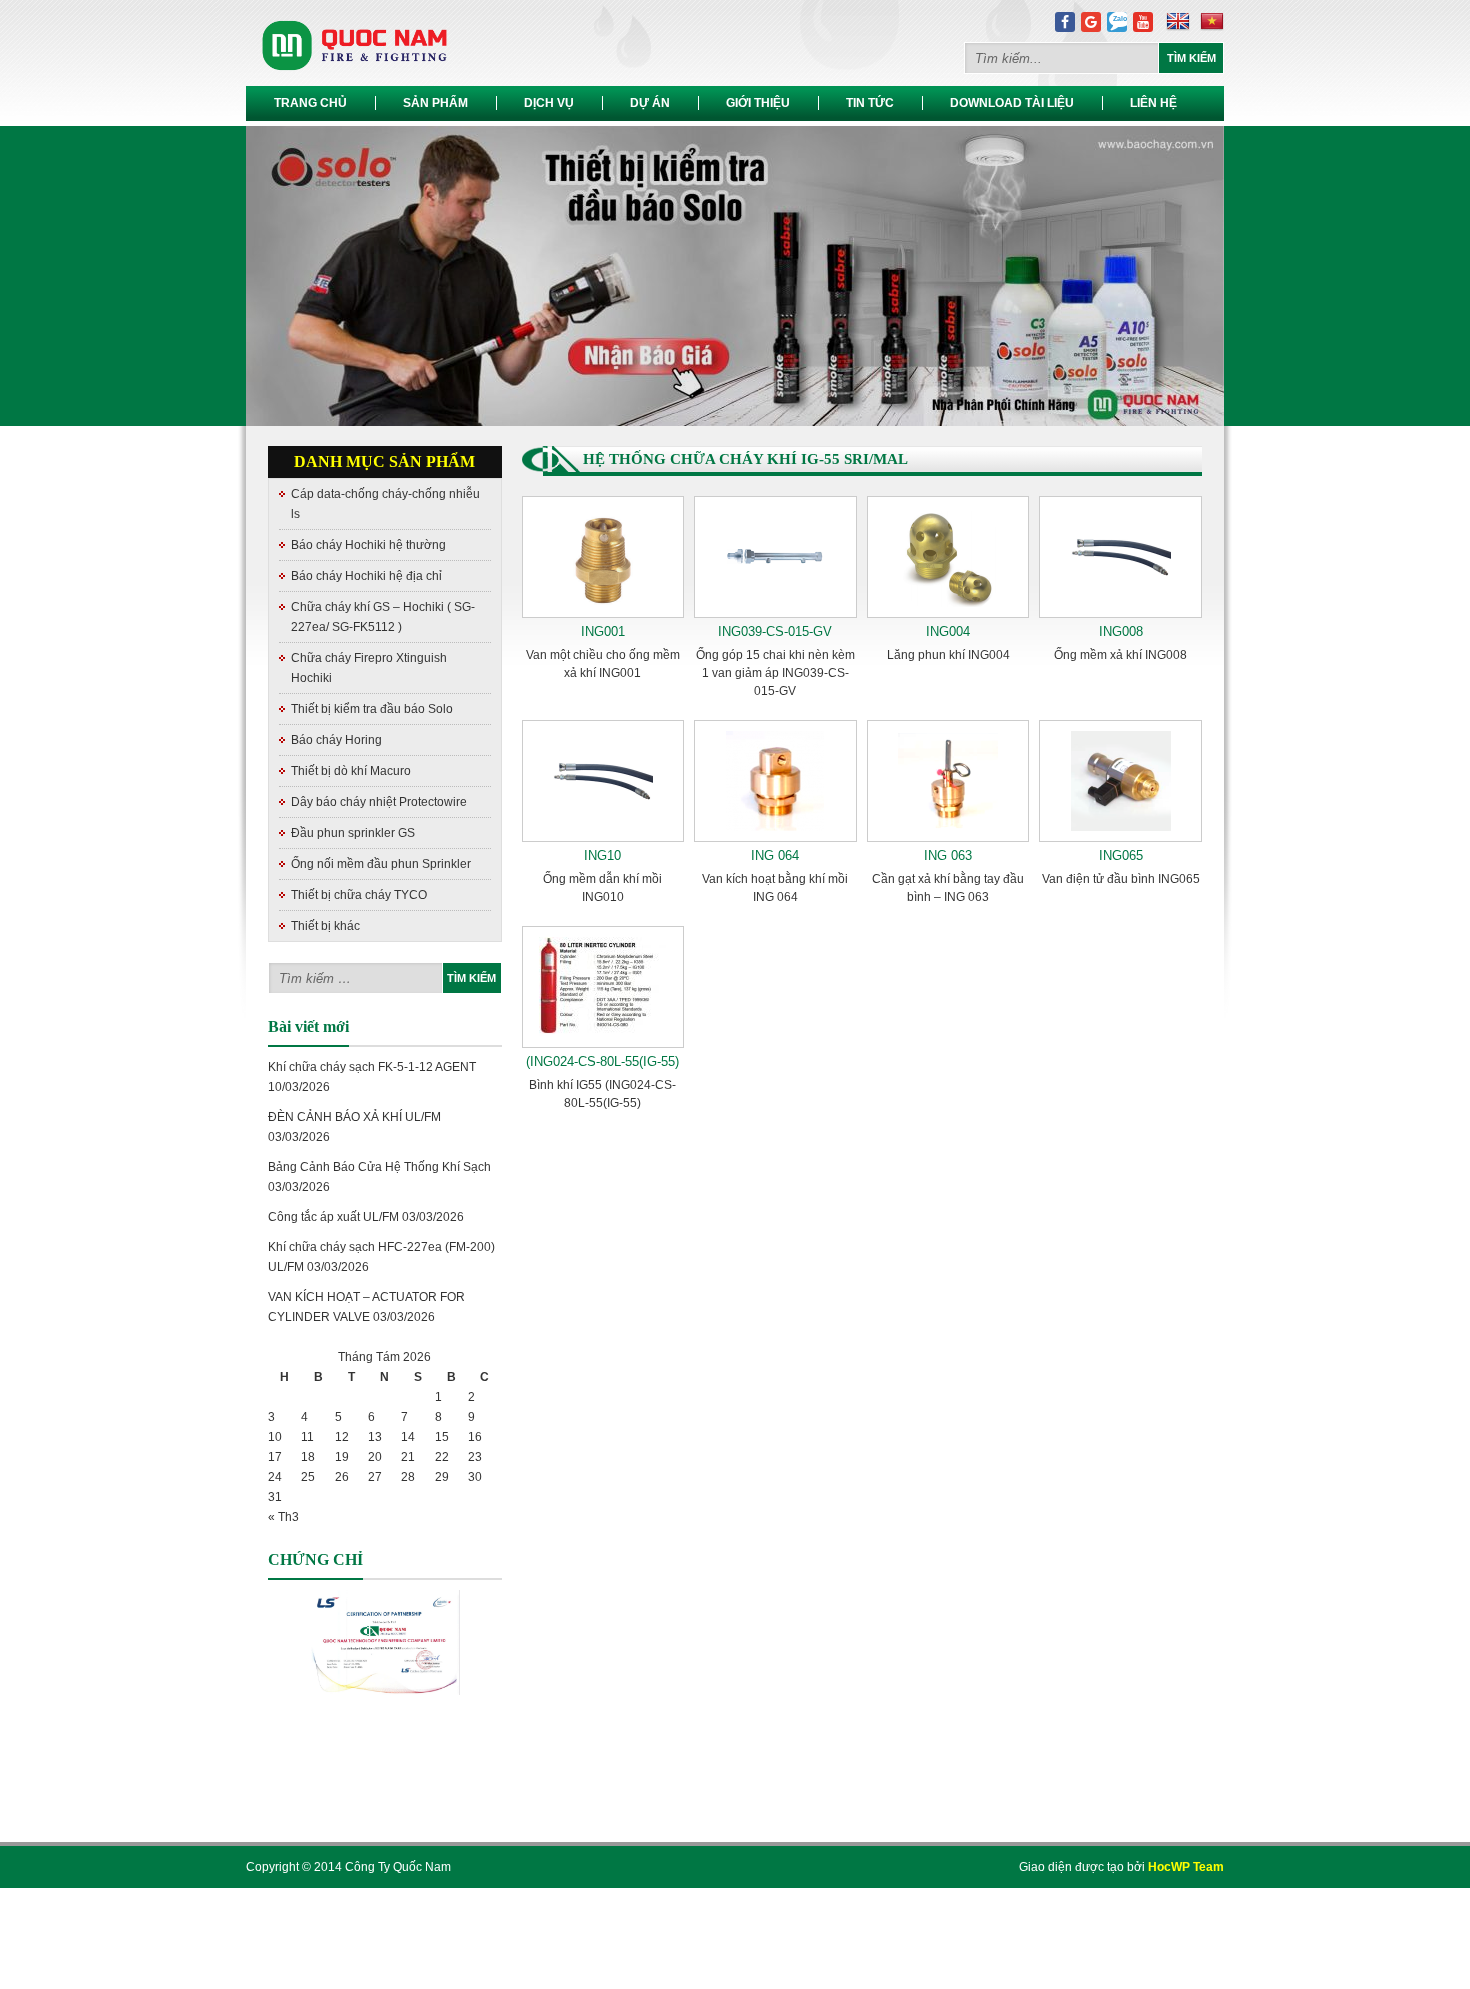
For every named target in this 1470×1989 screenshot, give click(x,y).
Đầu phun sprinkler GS (353, 833)
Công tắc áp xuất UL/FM (333, 1217)
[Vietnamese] (1212, 22)
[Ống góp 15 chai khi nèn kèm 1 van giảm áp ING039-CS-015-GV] (775, 557)
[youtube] (1143, 22)
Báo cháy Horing (336, 740)
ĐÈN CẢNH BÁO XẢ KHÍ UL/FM (354, 1117)
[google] (1091, 22)
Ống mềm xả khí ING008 (1120, 655)
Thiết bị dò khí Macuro (351, 771)
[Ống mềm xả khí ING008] (1120, 557)
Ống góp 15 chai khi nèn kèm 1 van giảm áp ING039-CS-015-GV (775, 673)
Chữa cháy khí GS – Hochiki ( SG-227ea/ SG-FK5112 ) (383, 617)
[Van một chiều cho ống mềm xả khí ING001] (603, 557)
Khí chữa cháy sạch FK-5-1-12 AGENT (372, 1067)
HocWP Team (1186, 1867)
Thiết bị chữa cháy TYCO (359, 895)
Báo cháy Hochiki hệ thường (368, 545)
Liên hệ (1153, 103)
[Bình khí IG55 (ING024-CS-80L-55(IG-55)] (603, 987)
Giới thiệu (758, 103)
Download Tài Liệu (1012, 103)
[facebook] (1065, 22)
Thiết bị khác (325, 926)
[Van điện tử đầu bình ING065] (1120, 781)
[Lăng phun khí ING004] (948, 557)
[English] (1178, 22)
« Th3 (283, 1517)
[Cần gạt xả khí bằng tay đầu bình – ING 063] (948, 781)
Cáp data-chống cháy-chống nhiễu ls (385, 504)
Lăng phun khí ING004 (948, 655)
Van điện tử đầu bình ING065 (1121, 879)
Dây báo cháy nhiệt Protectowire (379, 802)
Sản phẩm (435, 103)
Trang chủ (310, 103)
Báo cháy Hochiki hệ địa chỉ (366, 576)
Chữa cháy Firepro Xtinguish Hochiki (369, 668)
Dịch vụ (549, 103)
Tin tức (870, 103)
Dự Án (650, 103)
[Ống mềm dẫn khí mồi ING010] (603, 781)
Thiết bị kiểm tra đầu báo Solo (372, 709)
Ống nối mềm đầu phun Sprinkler (381, 864)
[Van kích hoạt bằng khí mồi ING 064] (775, 781)
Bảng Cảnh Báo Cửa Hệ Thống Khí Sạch (379, 1167)
